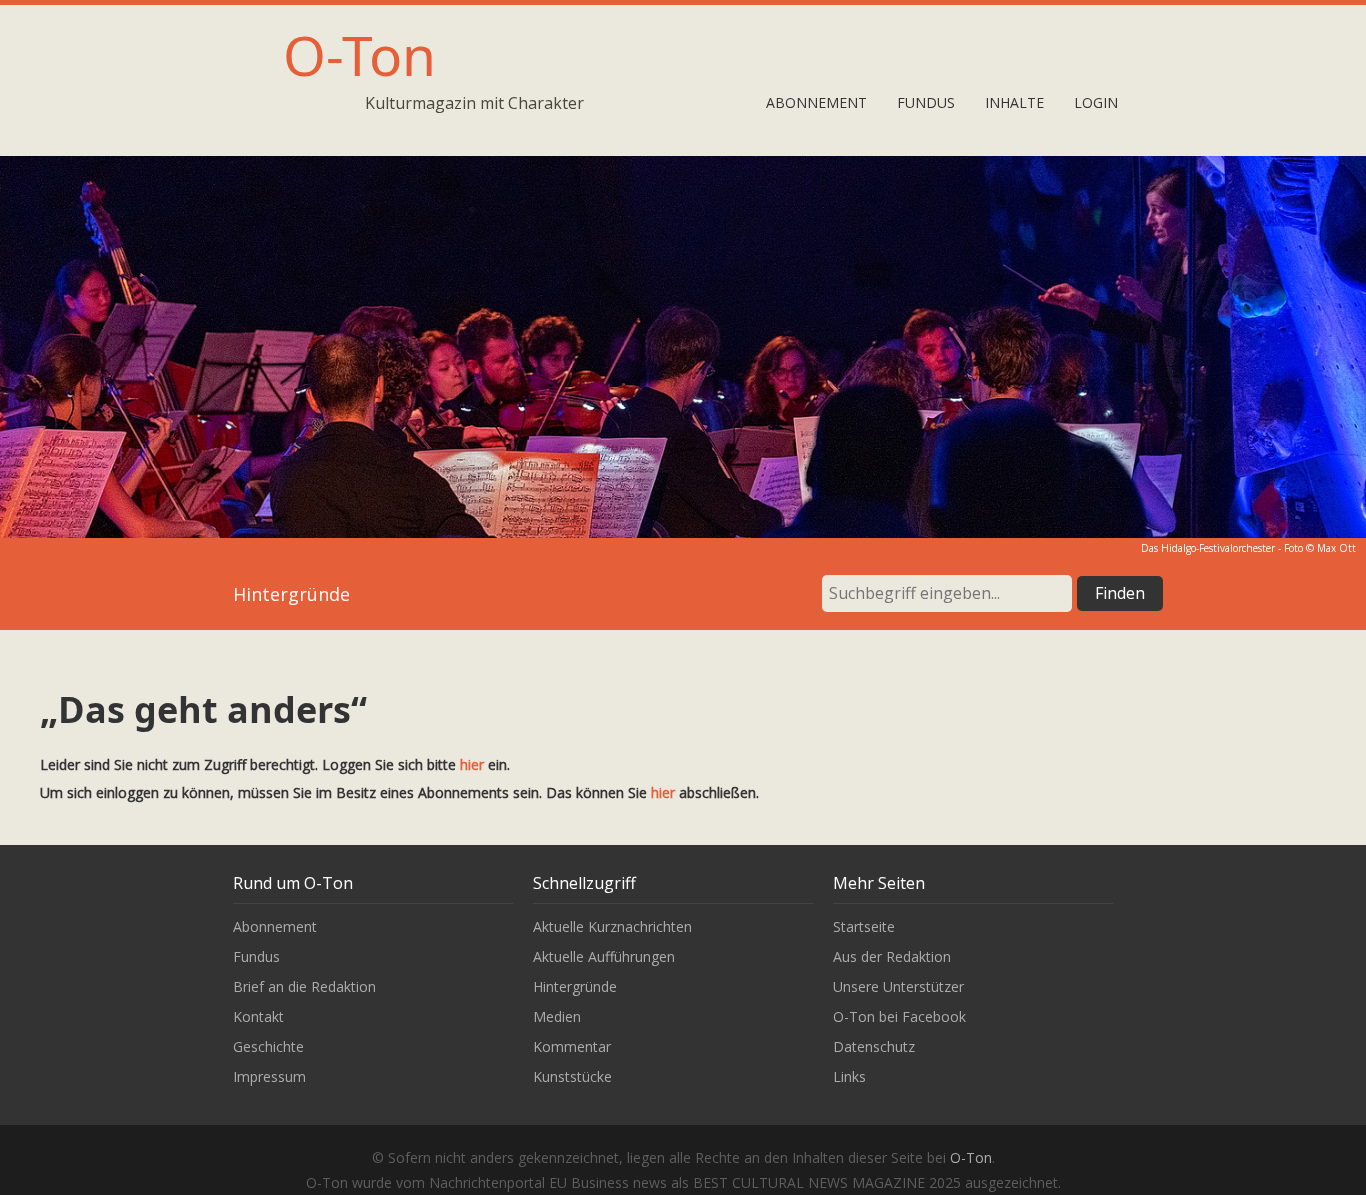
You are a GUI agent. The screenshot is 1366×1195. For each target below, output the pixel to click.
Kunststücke (572, 1076)
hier (472, 764)
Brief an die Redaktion (304, 986)
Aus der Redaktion (892, 956)
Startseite (864, 926)
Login (1096, 102)
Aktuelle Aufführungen (604, 956)
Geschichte (268, 1046)
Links (849, 1076)
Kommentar (572, 1046)
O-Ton (359, 54)
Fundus (926, 102)
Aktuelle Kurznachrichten (612, 926)
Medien (557, 1016)
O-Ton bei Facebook (899, 1016)
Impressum (269, 1076)
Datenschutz (874, 1046)
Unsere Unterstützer (898, 986)
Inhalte (1014, 102)
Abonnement (816, 102)
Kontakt (258, 1016)
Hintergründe (575, 986)
